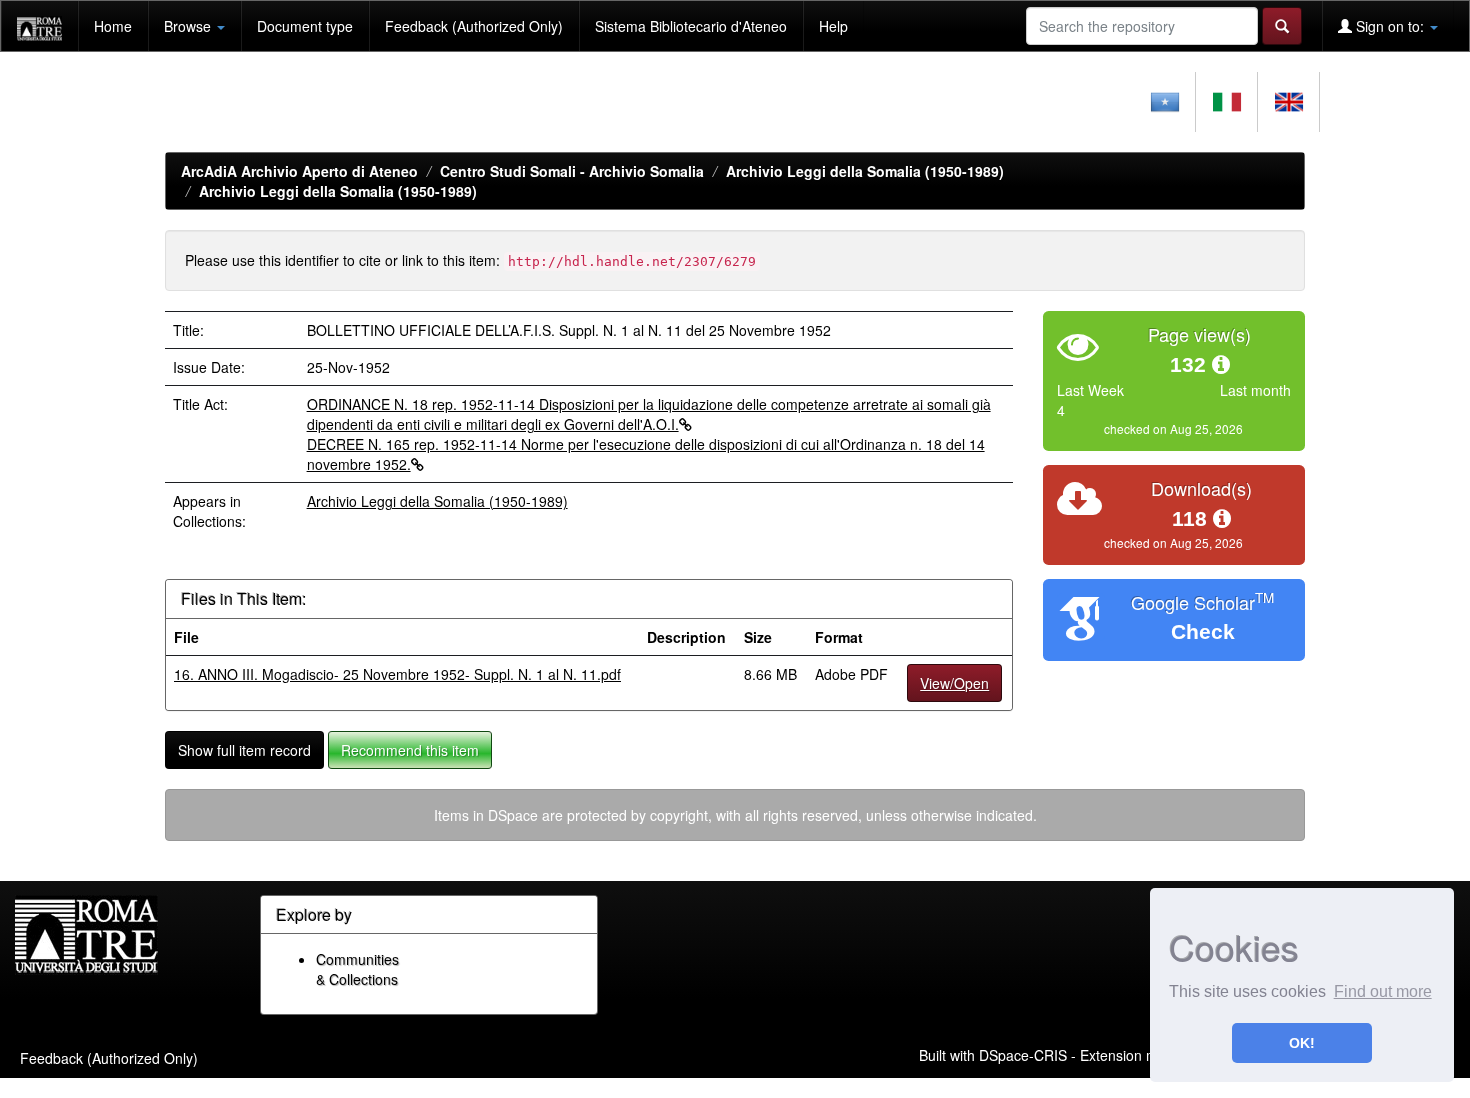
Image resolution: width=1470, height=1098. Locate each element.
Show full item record (244, 750)
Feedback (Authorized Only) (474, 26)
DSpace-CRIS (1023, 1055)
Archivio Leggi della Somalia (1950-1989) (865, 171)
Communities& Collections (357, 969)
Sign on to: (1390, 26)
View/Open (954, 683)
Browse (189, 26)
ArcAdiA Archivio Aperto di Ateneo (299, 171)
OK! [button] (1302, 1043)
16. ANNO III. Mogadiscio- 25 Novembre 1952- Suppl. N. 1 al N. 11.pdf (397, 674)
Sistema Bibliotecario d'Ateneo (691, 26)
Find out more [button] (1383, 991)
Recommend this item (410, 750)
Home (113, 26)
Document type (305, 26)
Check (1203, 631)
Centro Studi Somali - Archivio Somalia (572, 171)
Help (833, 26)
